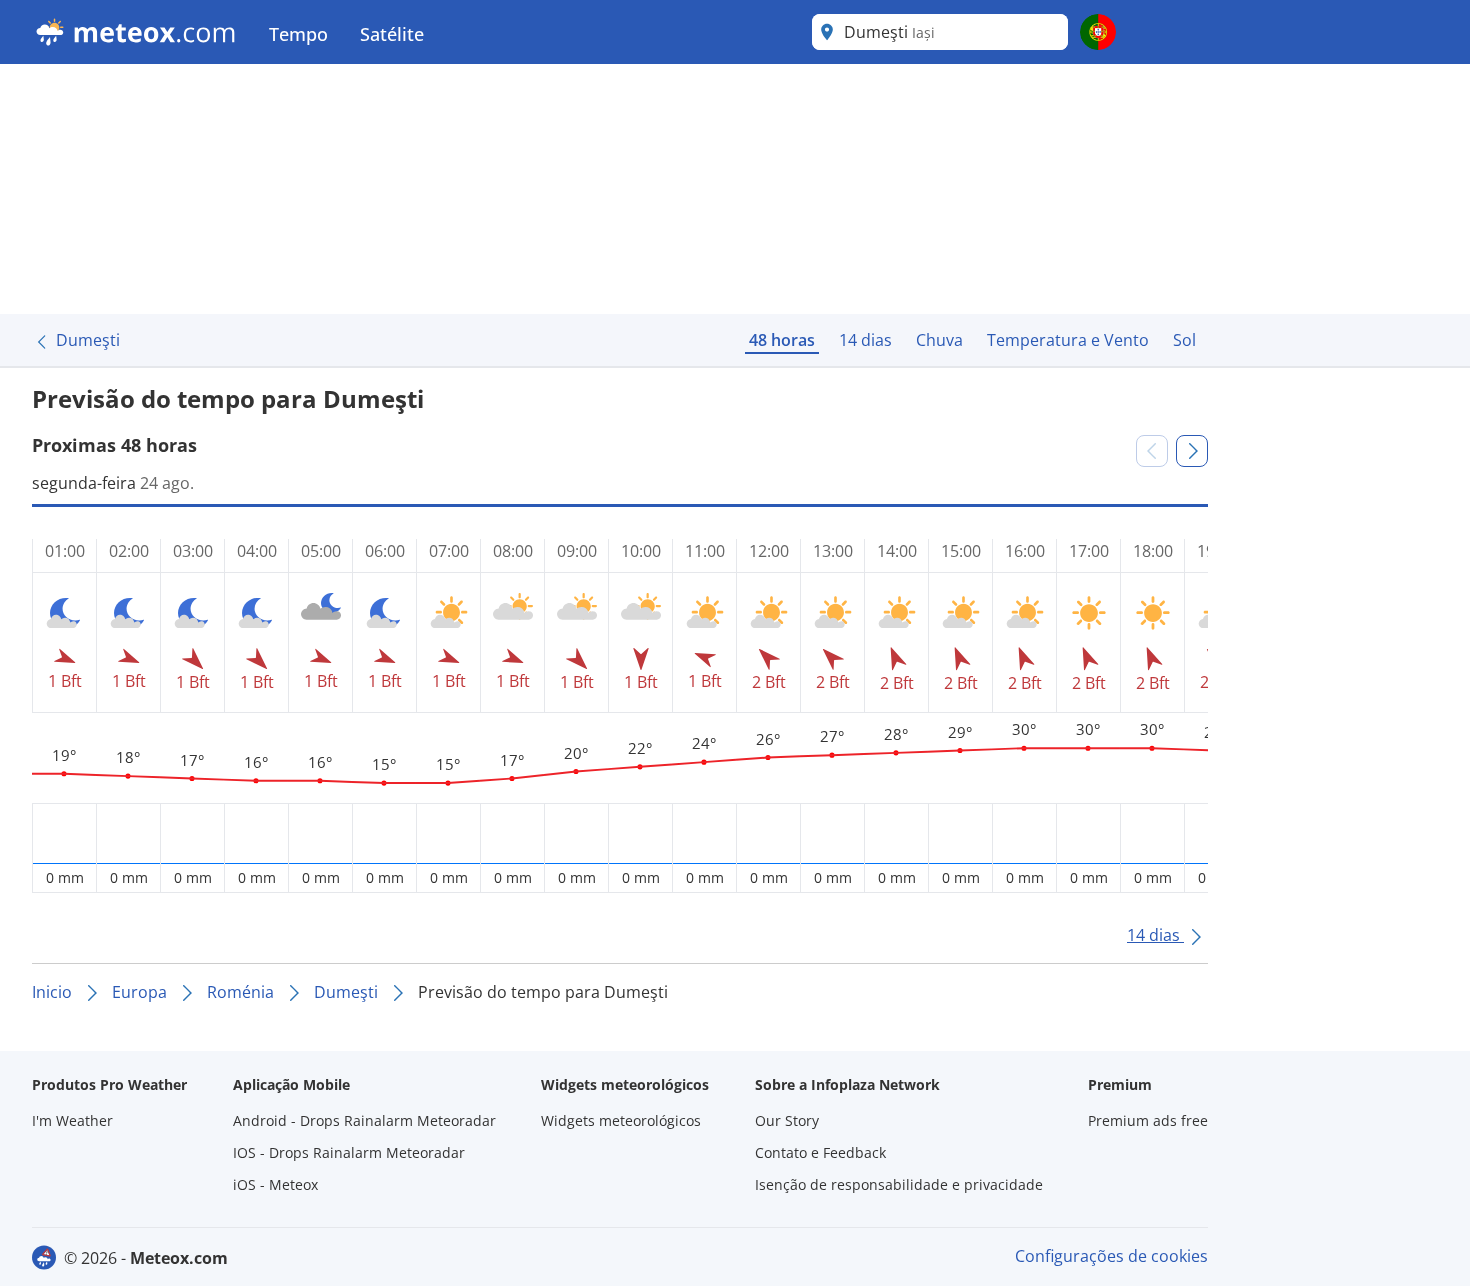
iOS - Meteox (275, 1184)
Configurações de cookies (1111, 1256)
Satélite (392, 34)
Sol (1184, 340)
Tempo (298, 34)
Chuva (939, 340)
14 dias (865, 340)
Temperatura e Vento (1068, 340)
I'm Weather (72, 1120)
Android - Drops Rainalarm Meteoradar (364, 1120)
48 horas (782, 340)
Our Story (787, 1120)
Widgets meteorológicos (621, 1120)
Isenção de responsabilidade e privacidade (899, 1184)
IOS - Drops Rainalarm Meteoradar (349, 1152)
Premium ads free (1148, 1120)
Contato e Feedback (820, 1152)
